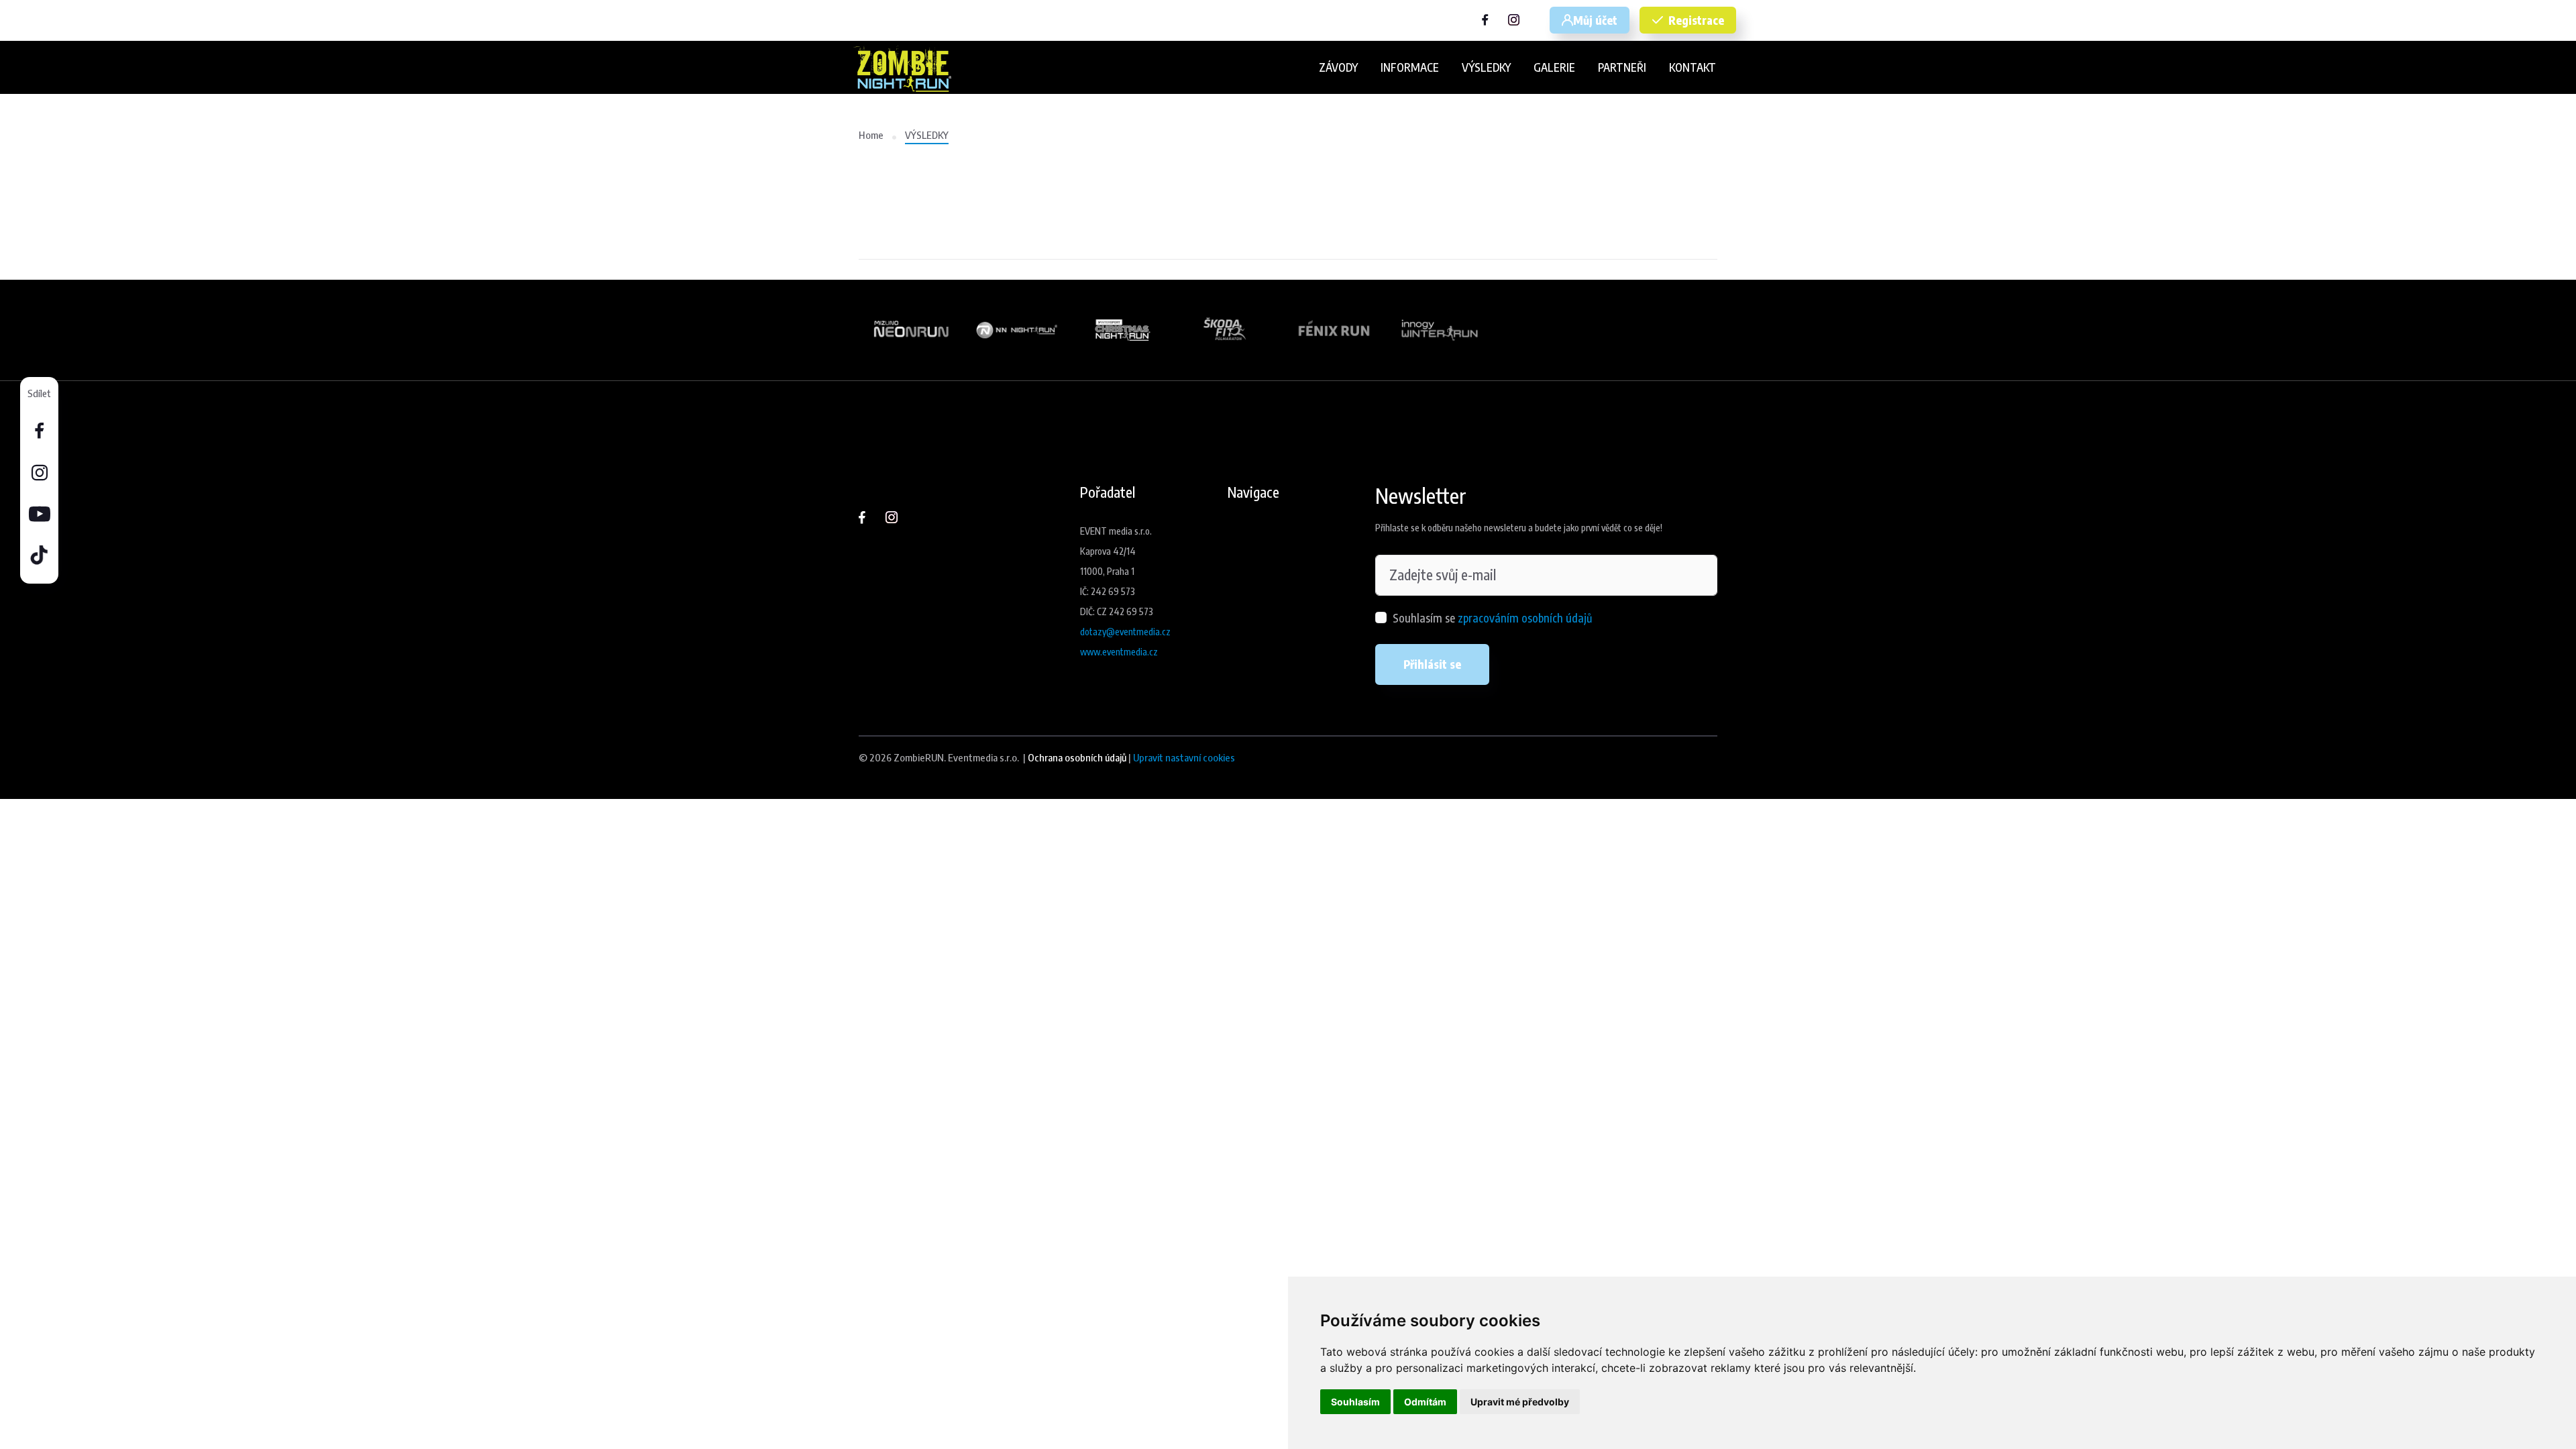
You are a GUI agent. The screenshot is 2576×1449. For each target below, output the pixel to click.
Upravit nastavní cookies (1184, 757)
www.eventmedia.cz (1119, 652)
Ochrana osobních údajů (1077, 757)
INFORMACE (1410, 67)
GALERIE (1554, 67)
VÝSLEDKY (1486, 67)
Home (871, 135)
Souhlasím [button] (1355, 1402)
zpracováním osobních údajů (1525, 618)
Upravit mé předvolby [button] (1520, 1402)
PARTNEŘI (1622, 67)
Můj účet (1595, 20)
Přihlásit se (1432, 664)
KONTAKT (1693, 67)
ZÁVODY (1338, 67)
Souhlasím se (1492, 618)
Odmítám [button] (1425, 1402)
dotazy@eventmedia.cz (1125, 632)
